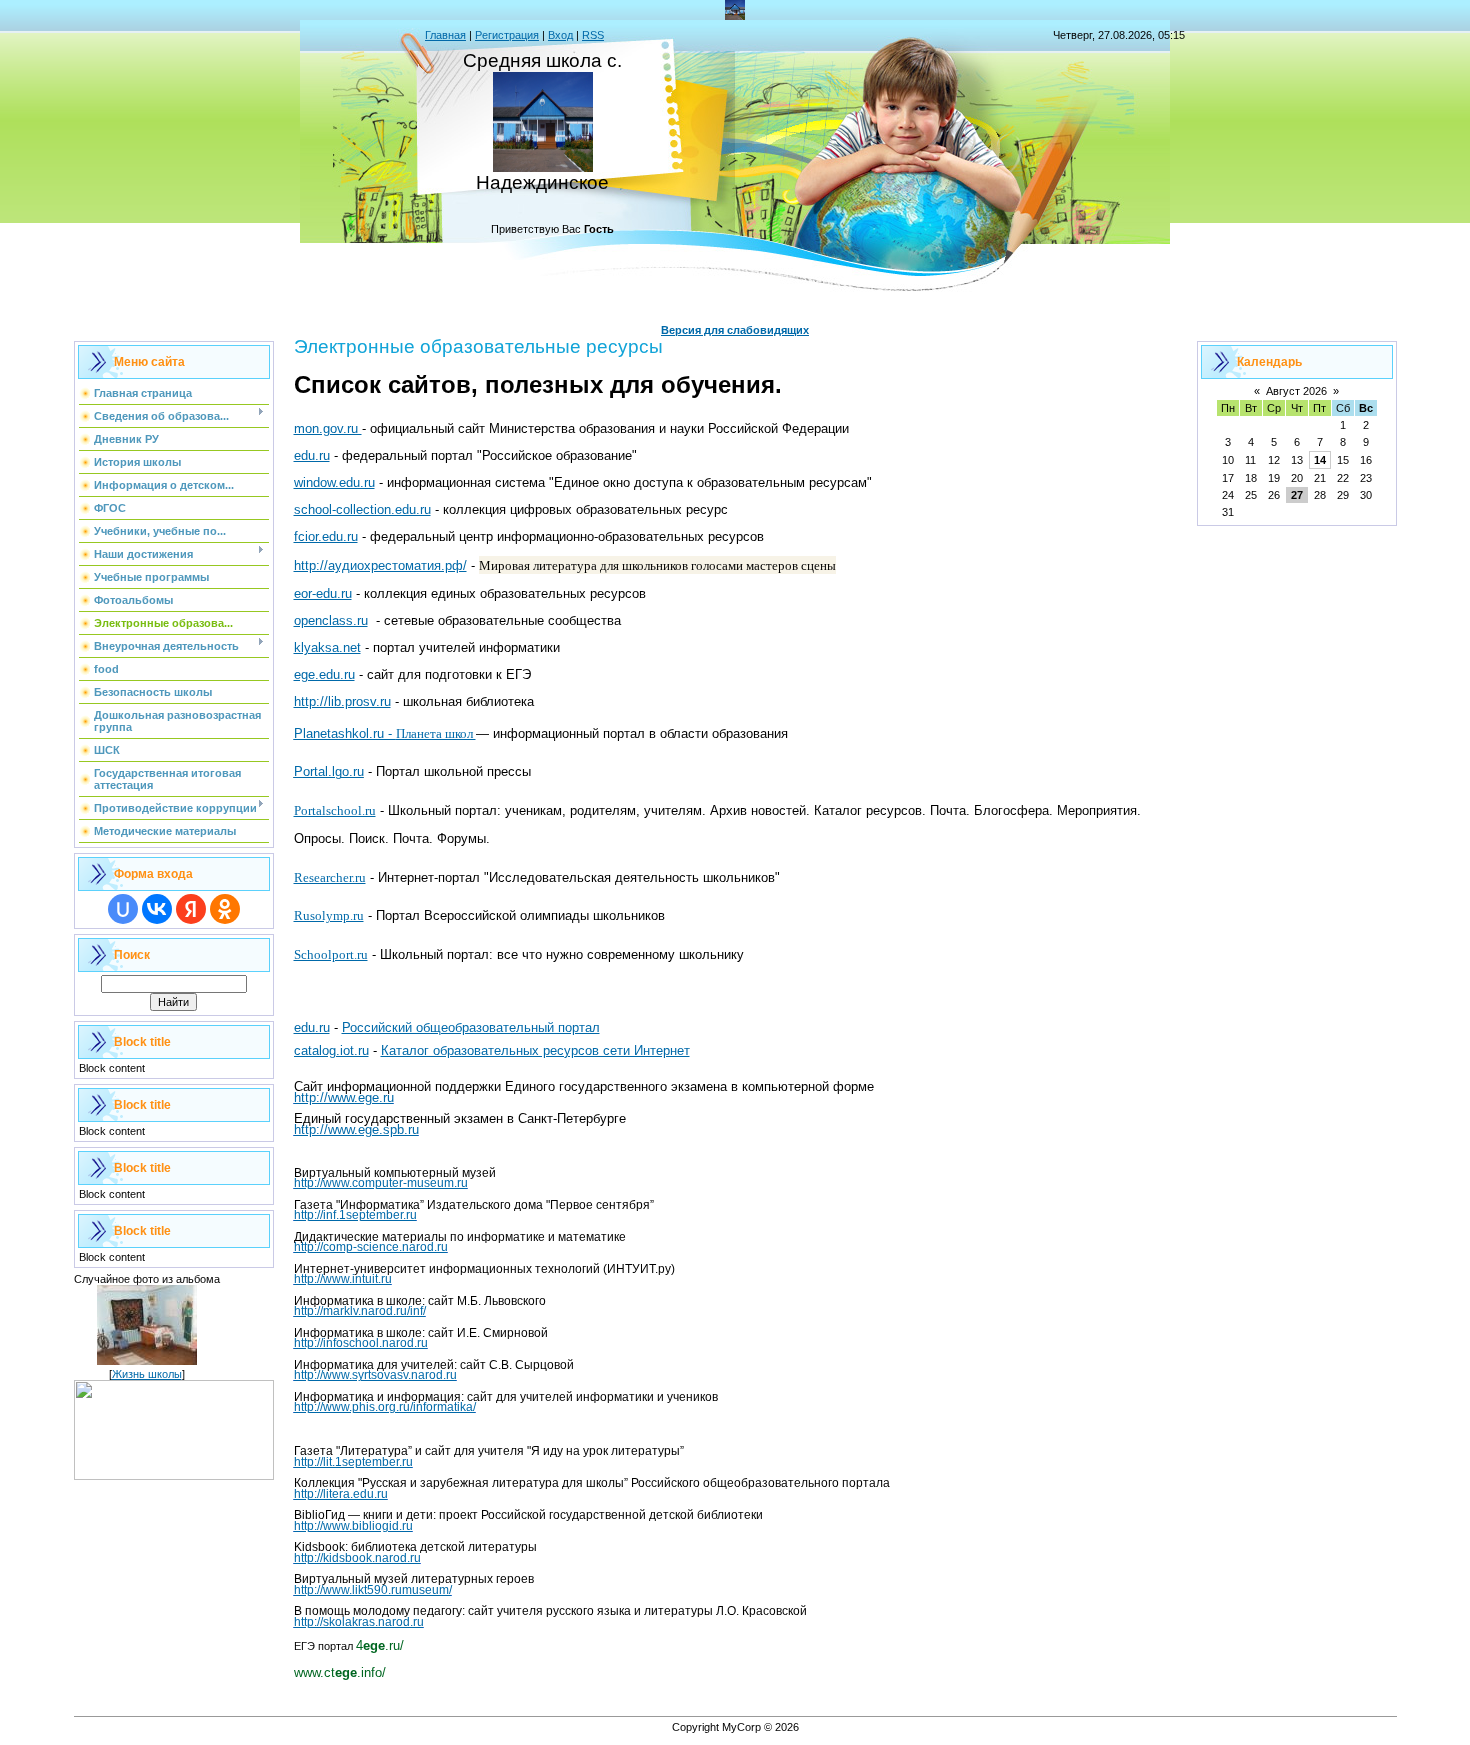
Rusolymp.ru (329, 915)
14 (1320, 460)
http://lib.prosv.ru (342, 701)
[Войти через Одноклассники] (225, 909)
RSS (593, 35)
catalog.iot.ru (331, 1050)
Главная (445, 35)
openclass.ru (331, 620)
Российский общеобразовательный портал (471, 1027)
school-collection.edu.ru (362, 509)
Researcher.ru (330, 877)
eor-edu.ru (323, 593)
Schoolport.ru (331, 954)
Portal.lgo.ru (329, 771)
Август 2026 (1296, 391)
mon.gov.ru (328, 428)
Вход (560, 35)
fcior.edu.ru (326, 536)
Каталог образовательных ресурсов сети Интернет (535, 1050)
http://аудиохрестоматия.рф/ (380, 565)
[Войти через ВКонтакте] (157, 909)
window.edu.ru (334, 482)
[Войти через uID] (123, 909)
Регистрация (507, 35)
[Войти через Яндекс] (191, 909)
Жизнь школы (147, 1374)
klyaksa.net (327, 647)
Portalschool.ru (335, 810)
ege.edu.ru (324, 674)
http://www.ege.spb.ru (356, 1129)
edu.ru (312, 455)
